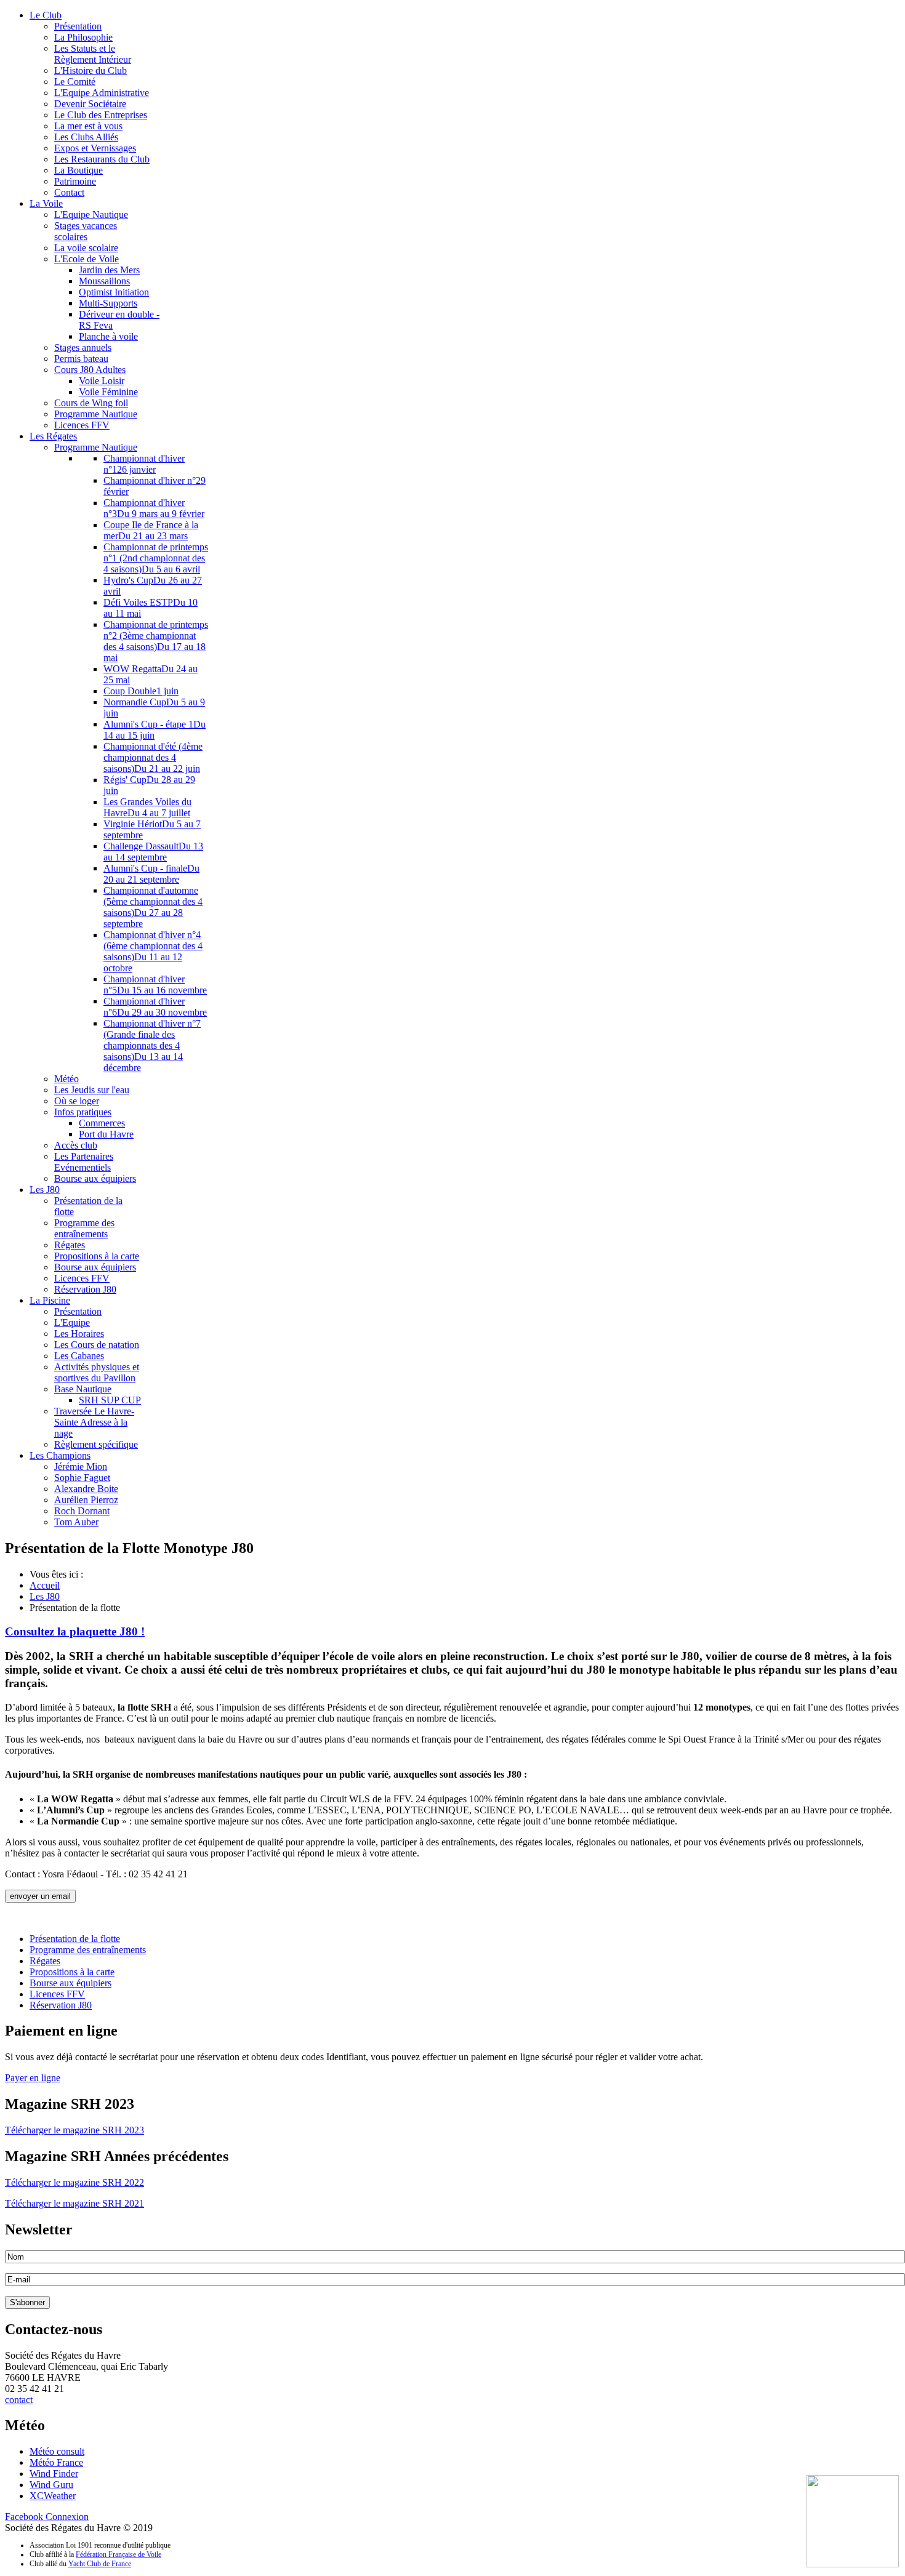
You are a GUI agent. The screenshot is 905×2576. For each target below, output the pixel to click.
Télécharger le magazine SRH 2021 (74, 2203)
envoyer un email (40, 1896)
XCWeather (53, 2496)
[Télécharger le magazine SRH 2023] (853, 2564)
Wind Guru (51, 2485)
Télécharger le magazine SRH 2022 (74, 2182)
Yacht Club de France (100, 2564)
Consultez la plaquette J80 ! (75, 1631)
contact (19, 2400)
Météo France (56, 2462)
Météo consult (57, 2451)
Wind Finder (54, 2474)
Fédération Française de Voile (119, 2554)
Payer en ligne (33, 2078)
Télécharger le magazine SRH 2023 (74, 2130)
